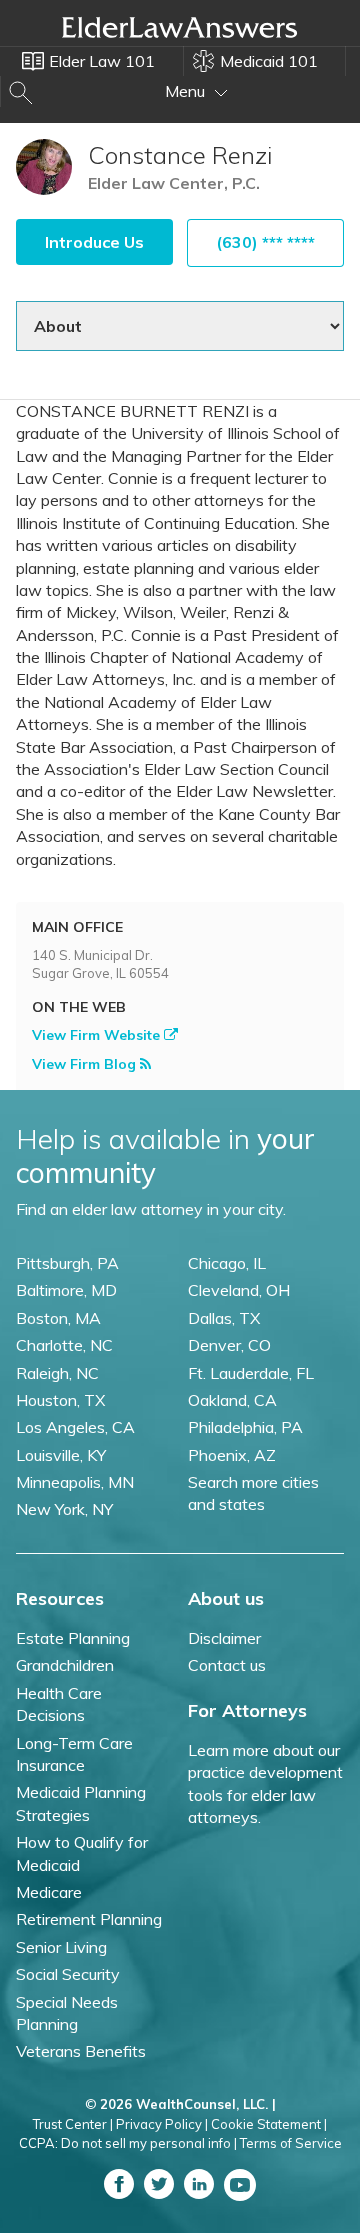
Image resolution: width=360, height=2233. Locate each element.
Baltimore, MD (66, 1290)
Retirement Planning (89, 1919)
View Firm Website (98, 1035)
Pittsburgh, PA (67, 1263)
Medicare (49, 1892)
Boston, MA (58, 1318)
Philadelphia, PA (245, 1427)
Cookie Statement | (269, 2124)
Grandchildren (65, 1665)
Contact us (227, 1665)
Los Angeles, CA (75, 1427)
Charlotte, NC (64, 1345)
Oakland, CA (232, 1400)
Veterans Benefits (81, 2051)
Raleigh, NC (57, 1373)
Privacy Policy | (162, 2124)
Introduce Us (94, 242)
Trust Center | (73, 2124)
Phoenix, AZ (232, 1455)
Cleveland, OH (239, 1290)
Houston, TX (60, 1400)
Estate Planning (73, 1638)
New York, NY (64, 1509)
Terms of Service (291, 2143)
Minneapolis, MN (75, 1482)
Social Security (68, 1974)
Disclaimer (224, 1638)
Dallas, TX (224, 1318)
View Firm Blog (86, 1064)
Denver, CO (229, 1345)
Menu (187, 91)
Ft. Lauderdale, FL (251, 1373)
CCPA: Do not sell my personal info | (128, 2143)
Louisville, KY (61, 1455)
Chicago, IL (227, 1263)
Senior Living (61, 1947)
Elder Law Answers (180, 27)
